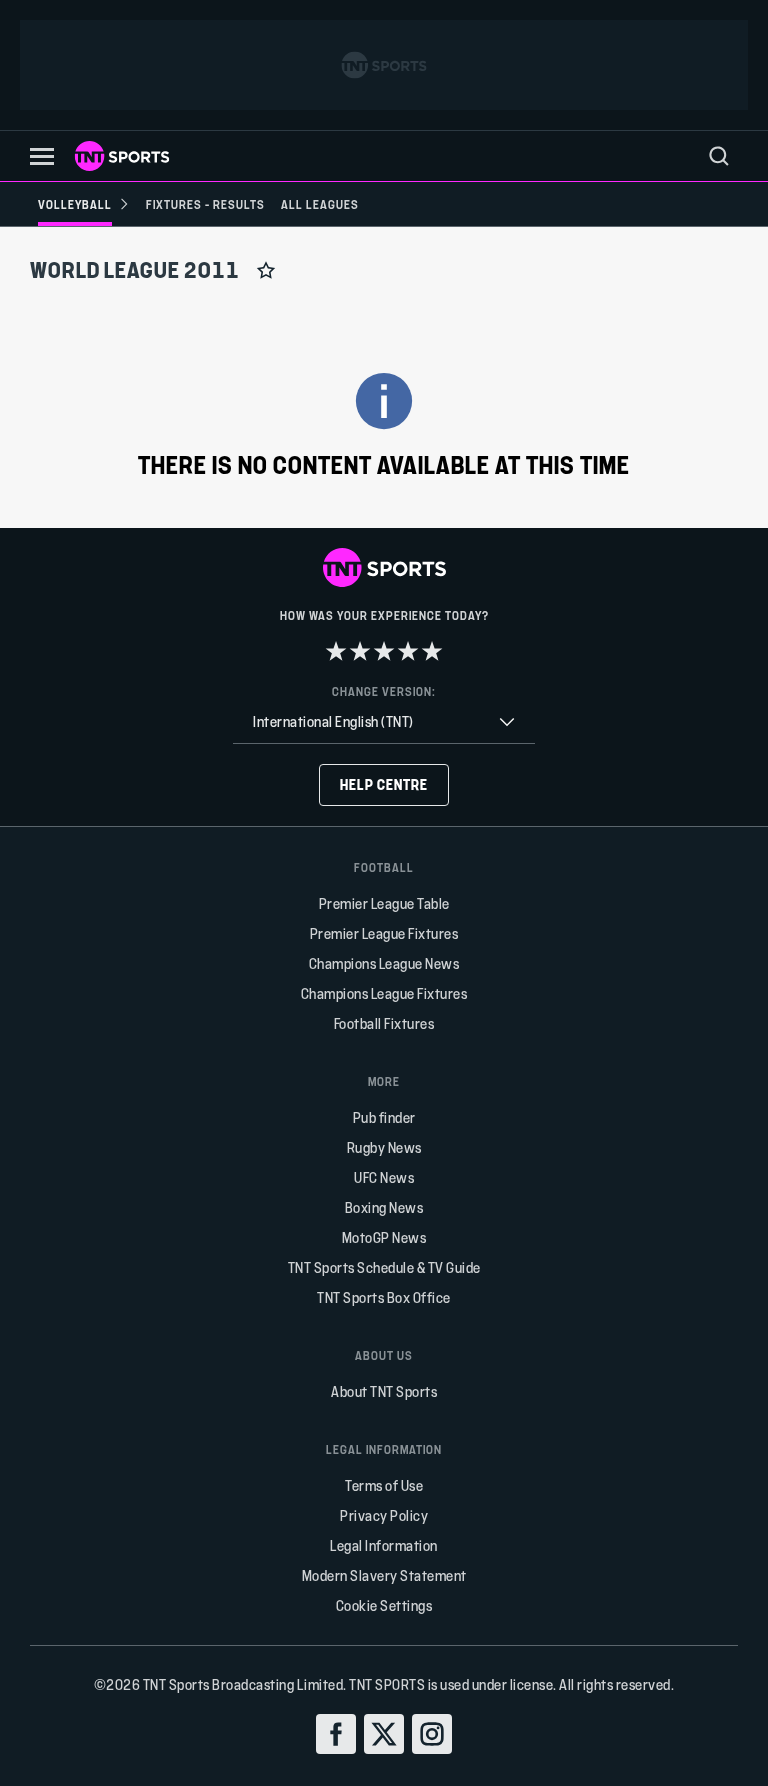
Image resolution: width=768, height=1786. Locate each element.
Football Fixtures (384, 1023)
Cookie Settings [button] (384, 1605)
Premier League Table (384, 903)
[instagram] (432, 1734)
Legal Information (384, 1545)
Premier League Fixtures (384, 933)
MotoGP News (384, 1237)
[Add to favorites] (266, 270)
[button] (42, 156)
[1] (336, 651)
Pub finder (384, 1117)
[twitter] (384, 1734)
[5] (432, 651)
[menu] (719, 156)
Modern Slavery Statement (384, 1575)
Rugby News (384, 1147)
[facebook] (336, 1734)
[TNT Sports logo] (122, 156)
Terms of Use (384, 1485)
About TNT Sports (384, 1391)
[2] (360, 651)
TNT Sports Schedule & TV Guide (384, 1267)
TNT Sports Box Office (384, 1297)
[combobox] (384, 722)
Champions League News (384, 963)
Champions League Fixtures (384, 993)
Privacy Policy (384, 1515)
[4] (408, 651)
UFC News (384, 1177)
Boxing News (384, 1207)
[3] (384, 651)
